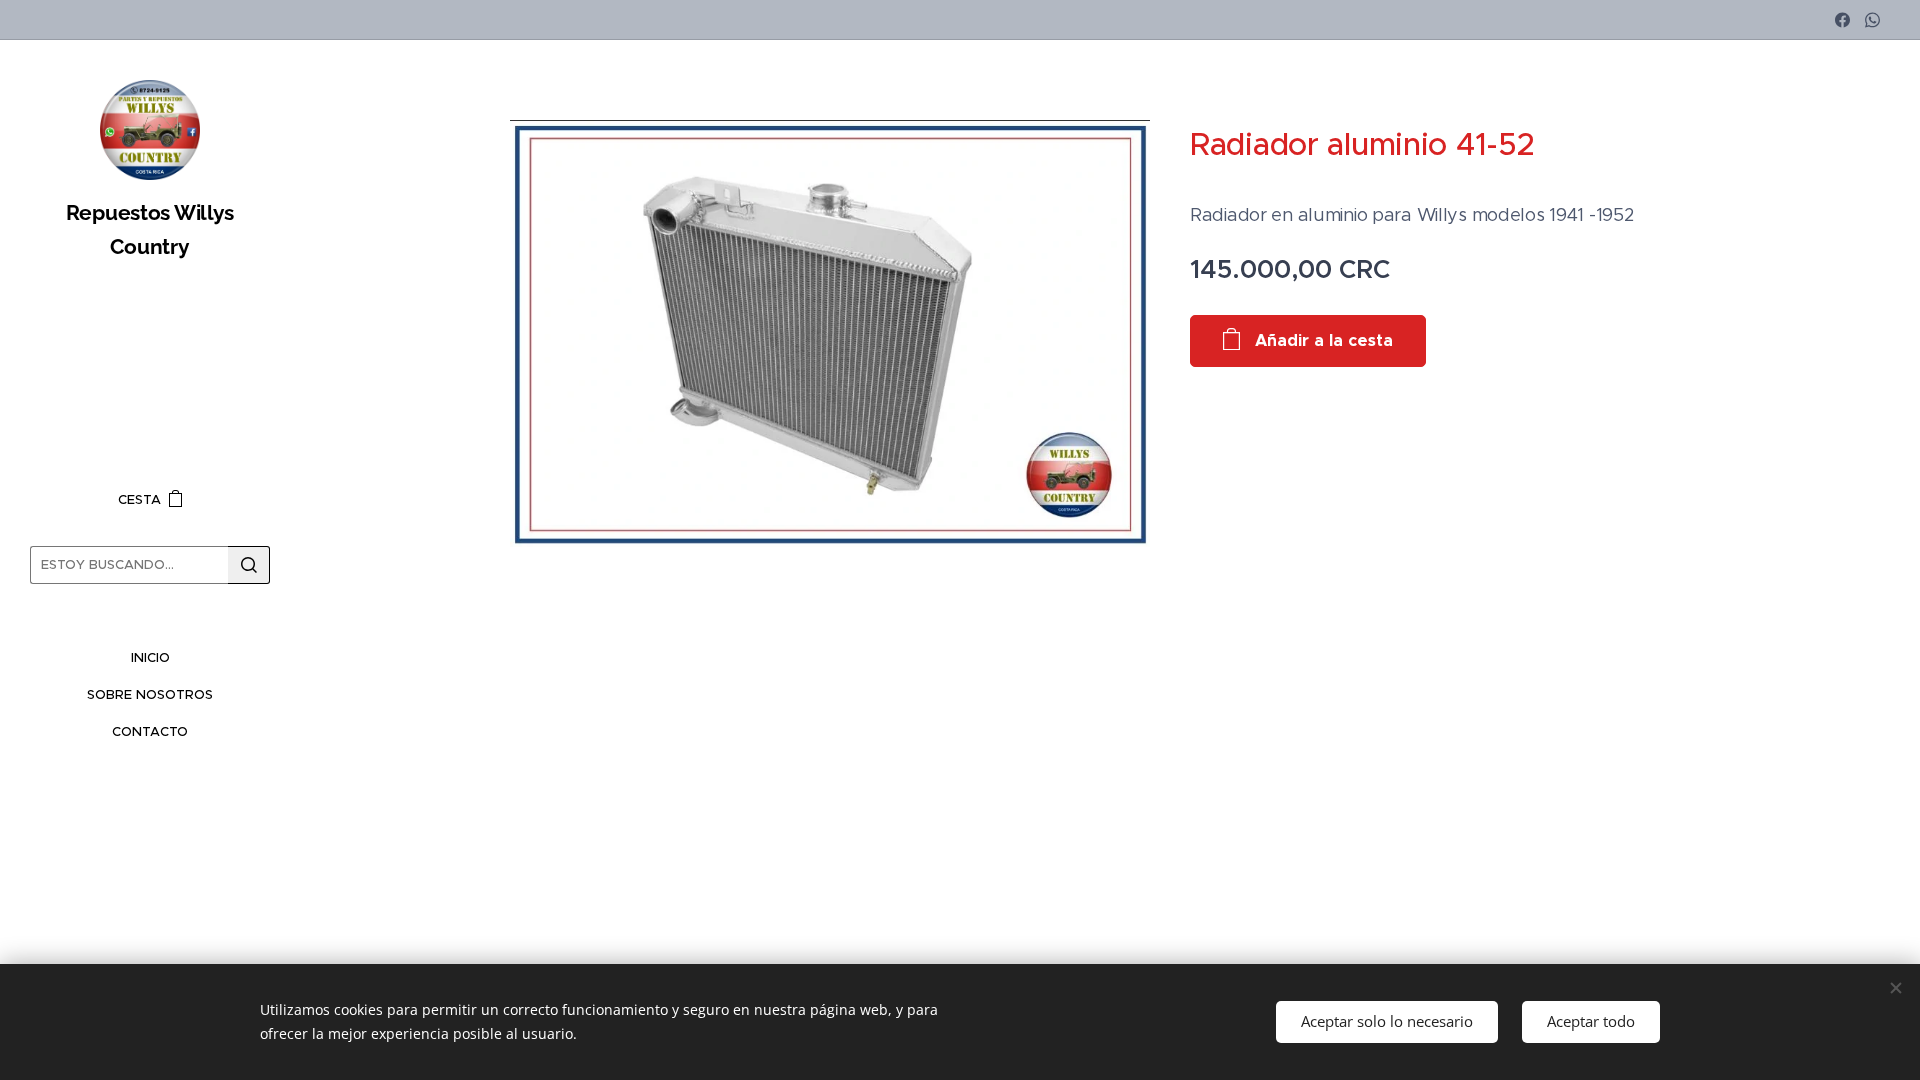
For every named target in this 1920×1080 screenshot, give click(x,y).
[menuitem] (150, 657)
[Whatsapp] (1872, 20)
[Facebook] (1842, 20)
